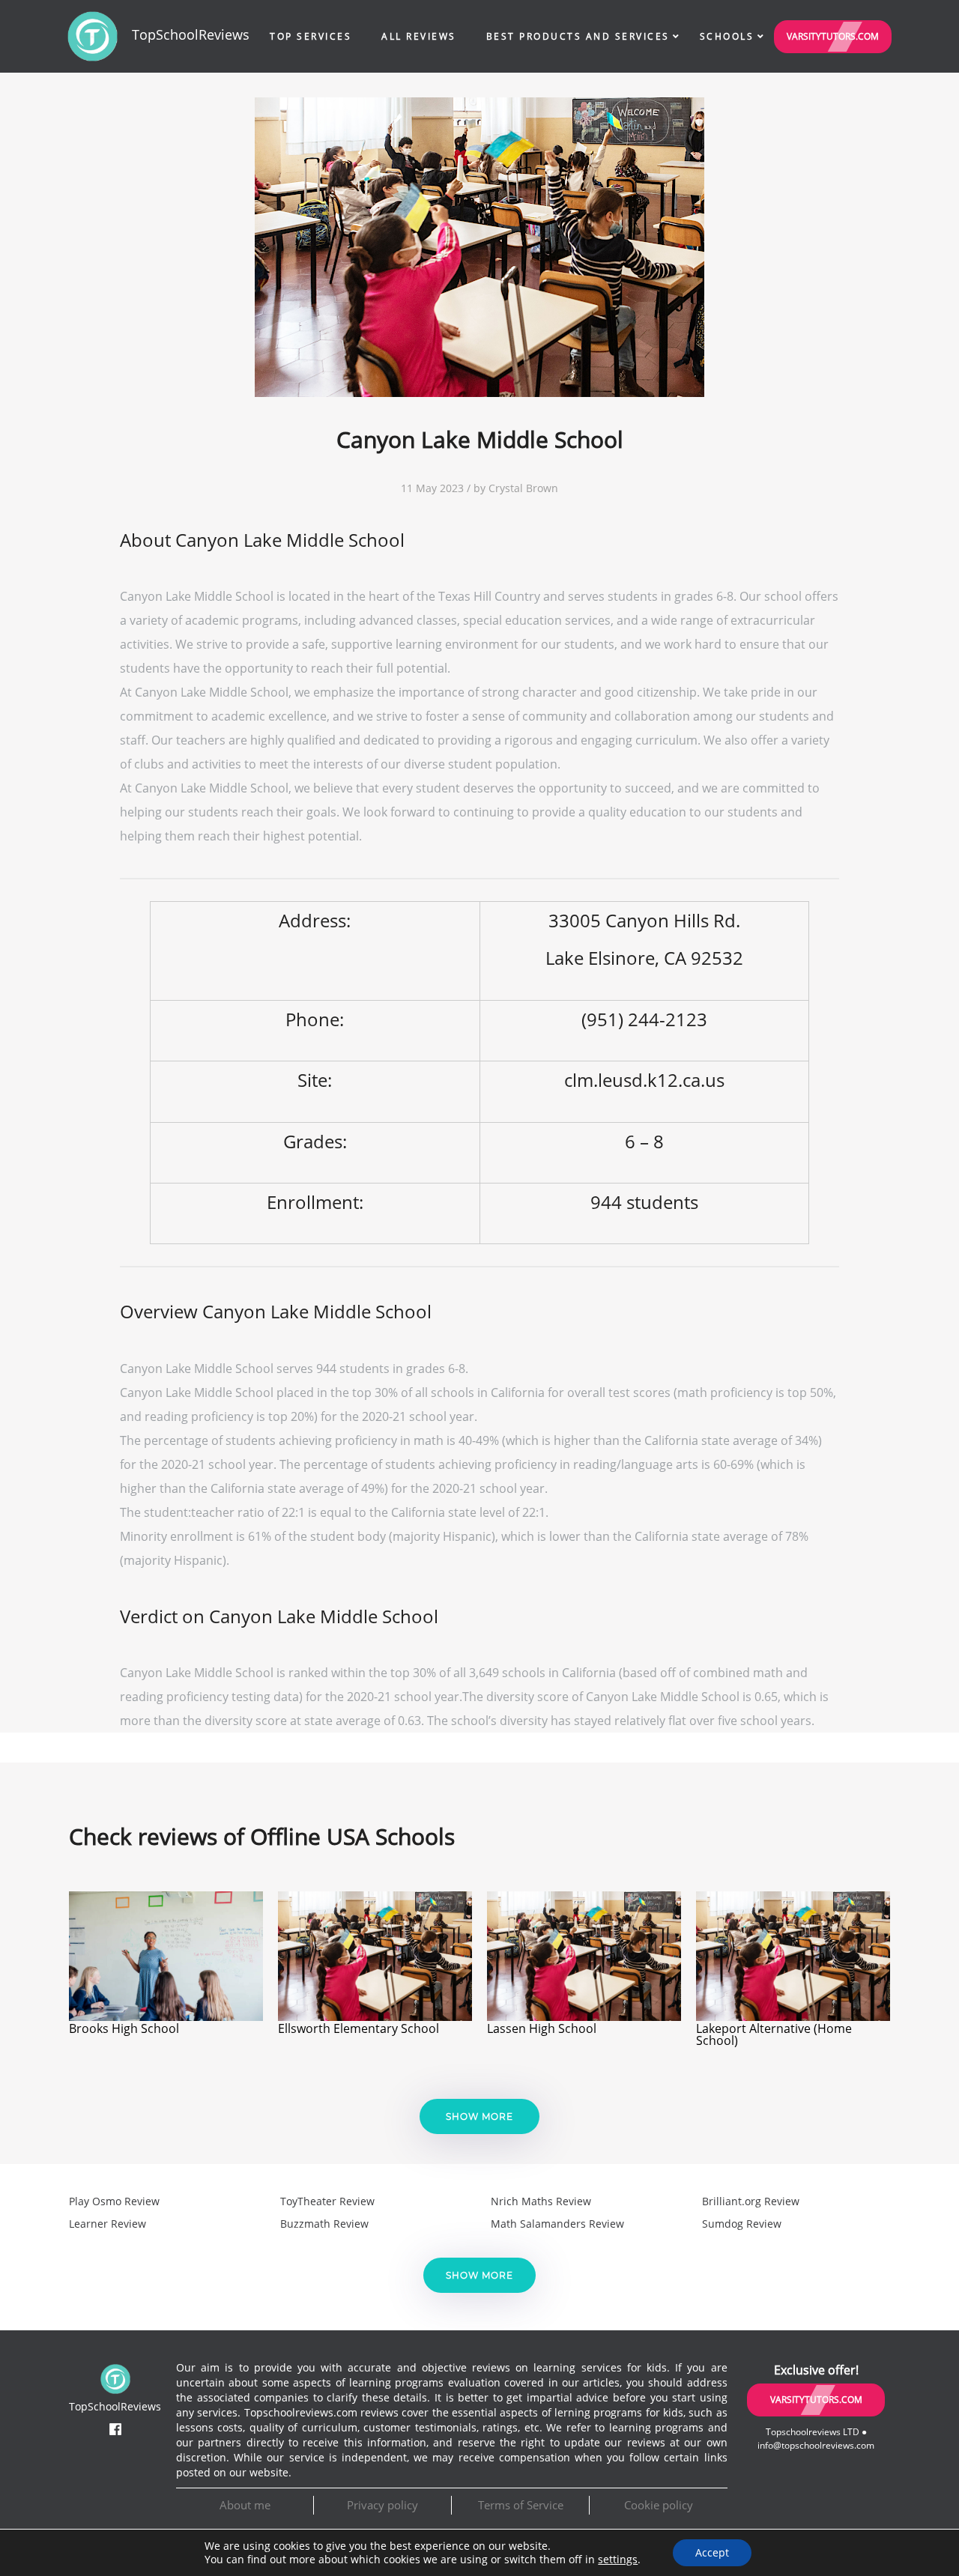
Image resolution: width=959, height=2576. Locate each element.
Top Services (311, 36)
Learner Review (108, 2224)
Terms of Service (521, 2505)
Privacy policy (382, 2505)
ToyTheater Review (327, 2201)
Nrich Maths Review (541, 2201)
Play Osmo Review (114, 2201)
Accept (712, 2552)
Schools (727, 36)
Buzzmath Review (324, 2224)
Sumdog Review (742, 2224)
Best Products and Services (578, 36)
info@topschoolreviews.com (816, 2445)
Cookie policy (659, 2505)
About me (245, 2505)
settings (618, 2560)
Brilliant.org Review (751, 2201)
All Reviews (419, 36)
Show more (479, 2116)
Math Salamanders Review (557, 2224)
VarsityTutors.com (833, 36)
